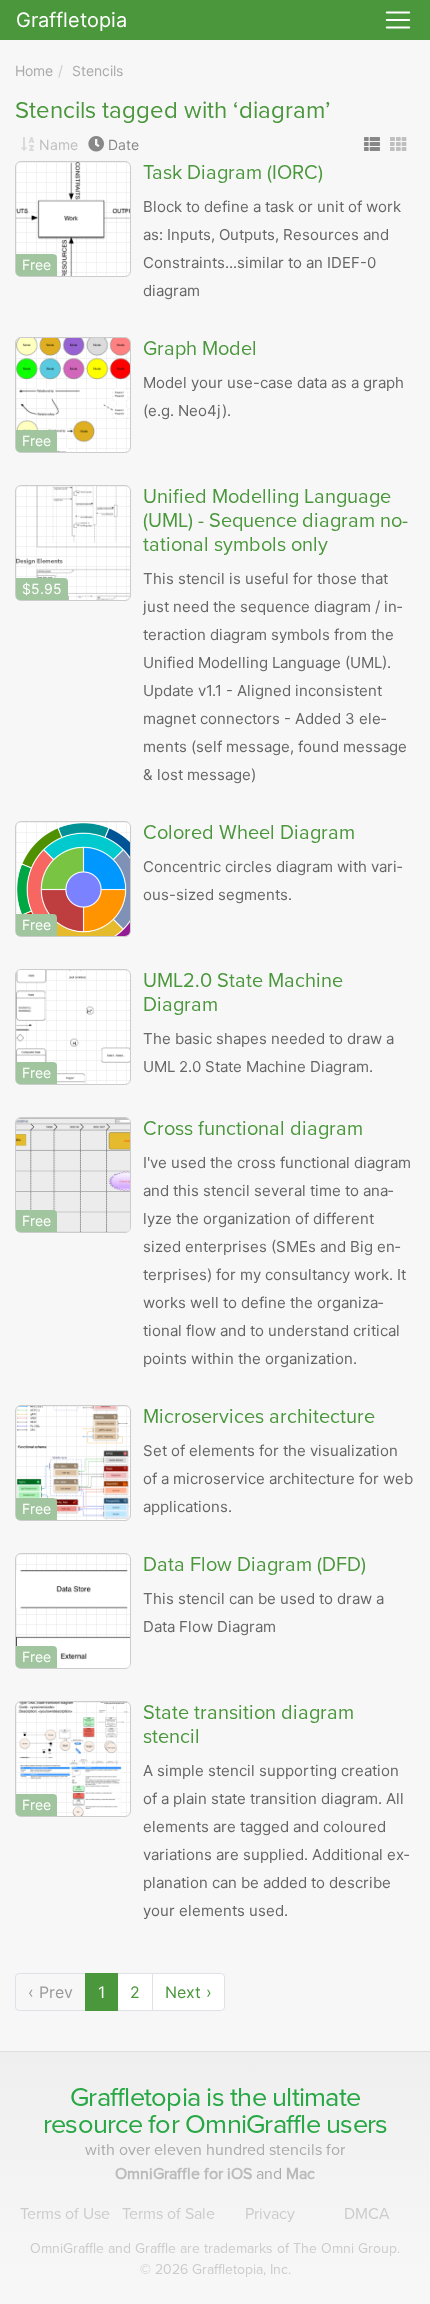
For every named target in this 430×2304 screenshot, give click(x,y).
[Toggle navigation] (398, 20)
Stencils (97, 70)
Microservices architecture (259, 1417)
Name (58, 144)
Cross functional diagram (253, 1129)
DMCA (367, 2214)
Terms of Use (65, 2214)
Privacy (270, 2214)
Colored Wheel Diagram (249, 833)
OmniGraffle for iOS (185, 2174)
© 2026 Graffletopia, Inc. (215, 2269)
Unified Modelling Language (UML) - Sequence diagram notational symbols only (275, 521)
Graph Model (200, 349)
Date (123, 144)
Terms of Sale (168, 2214)
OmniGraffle (252, 2124)
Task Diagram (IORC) (233, 173)
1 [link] (101, 1992)
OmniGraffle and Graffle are (215, 2248)
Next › (188, 1992)
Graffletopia (71, 20)
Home (34, 70)
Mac (300, 2174)
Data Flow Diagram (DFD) (254, 1565)
